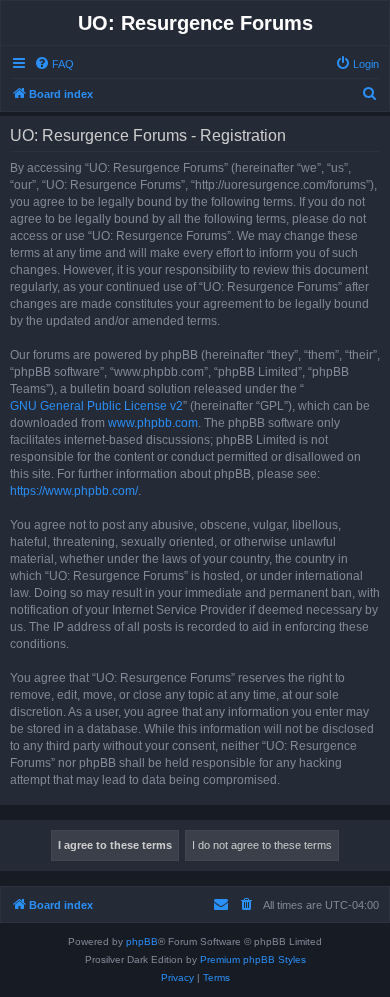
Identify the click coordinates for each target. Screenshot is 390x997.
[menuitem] (54, 64)
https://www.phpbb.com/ (74, 491)
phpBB (142, 941)
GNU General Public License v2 (96, 406)
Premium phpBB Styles (253, 959)
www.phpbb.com (153, 423)
